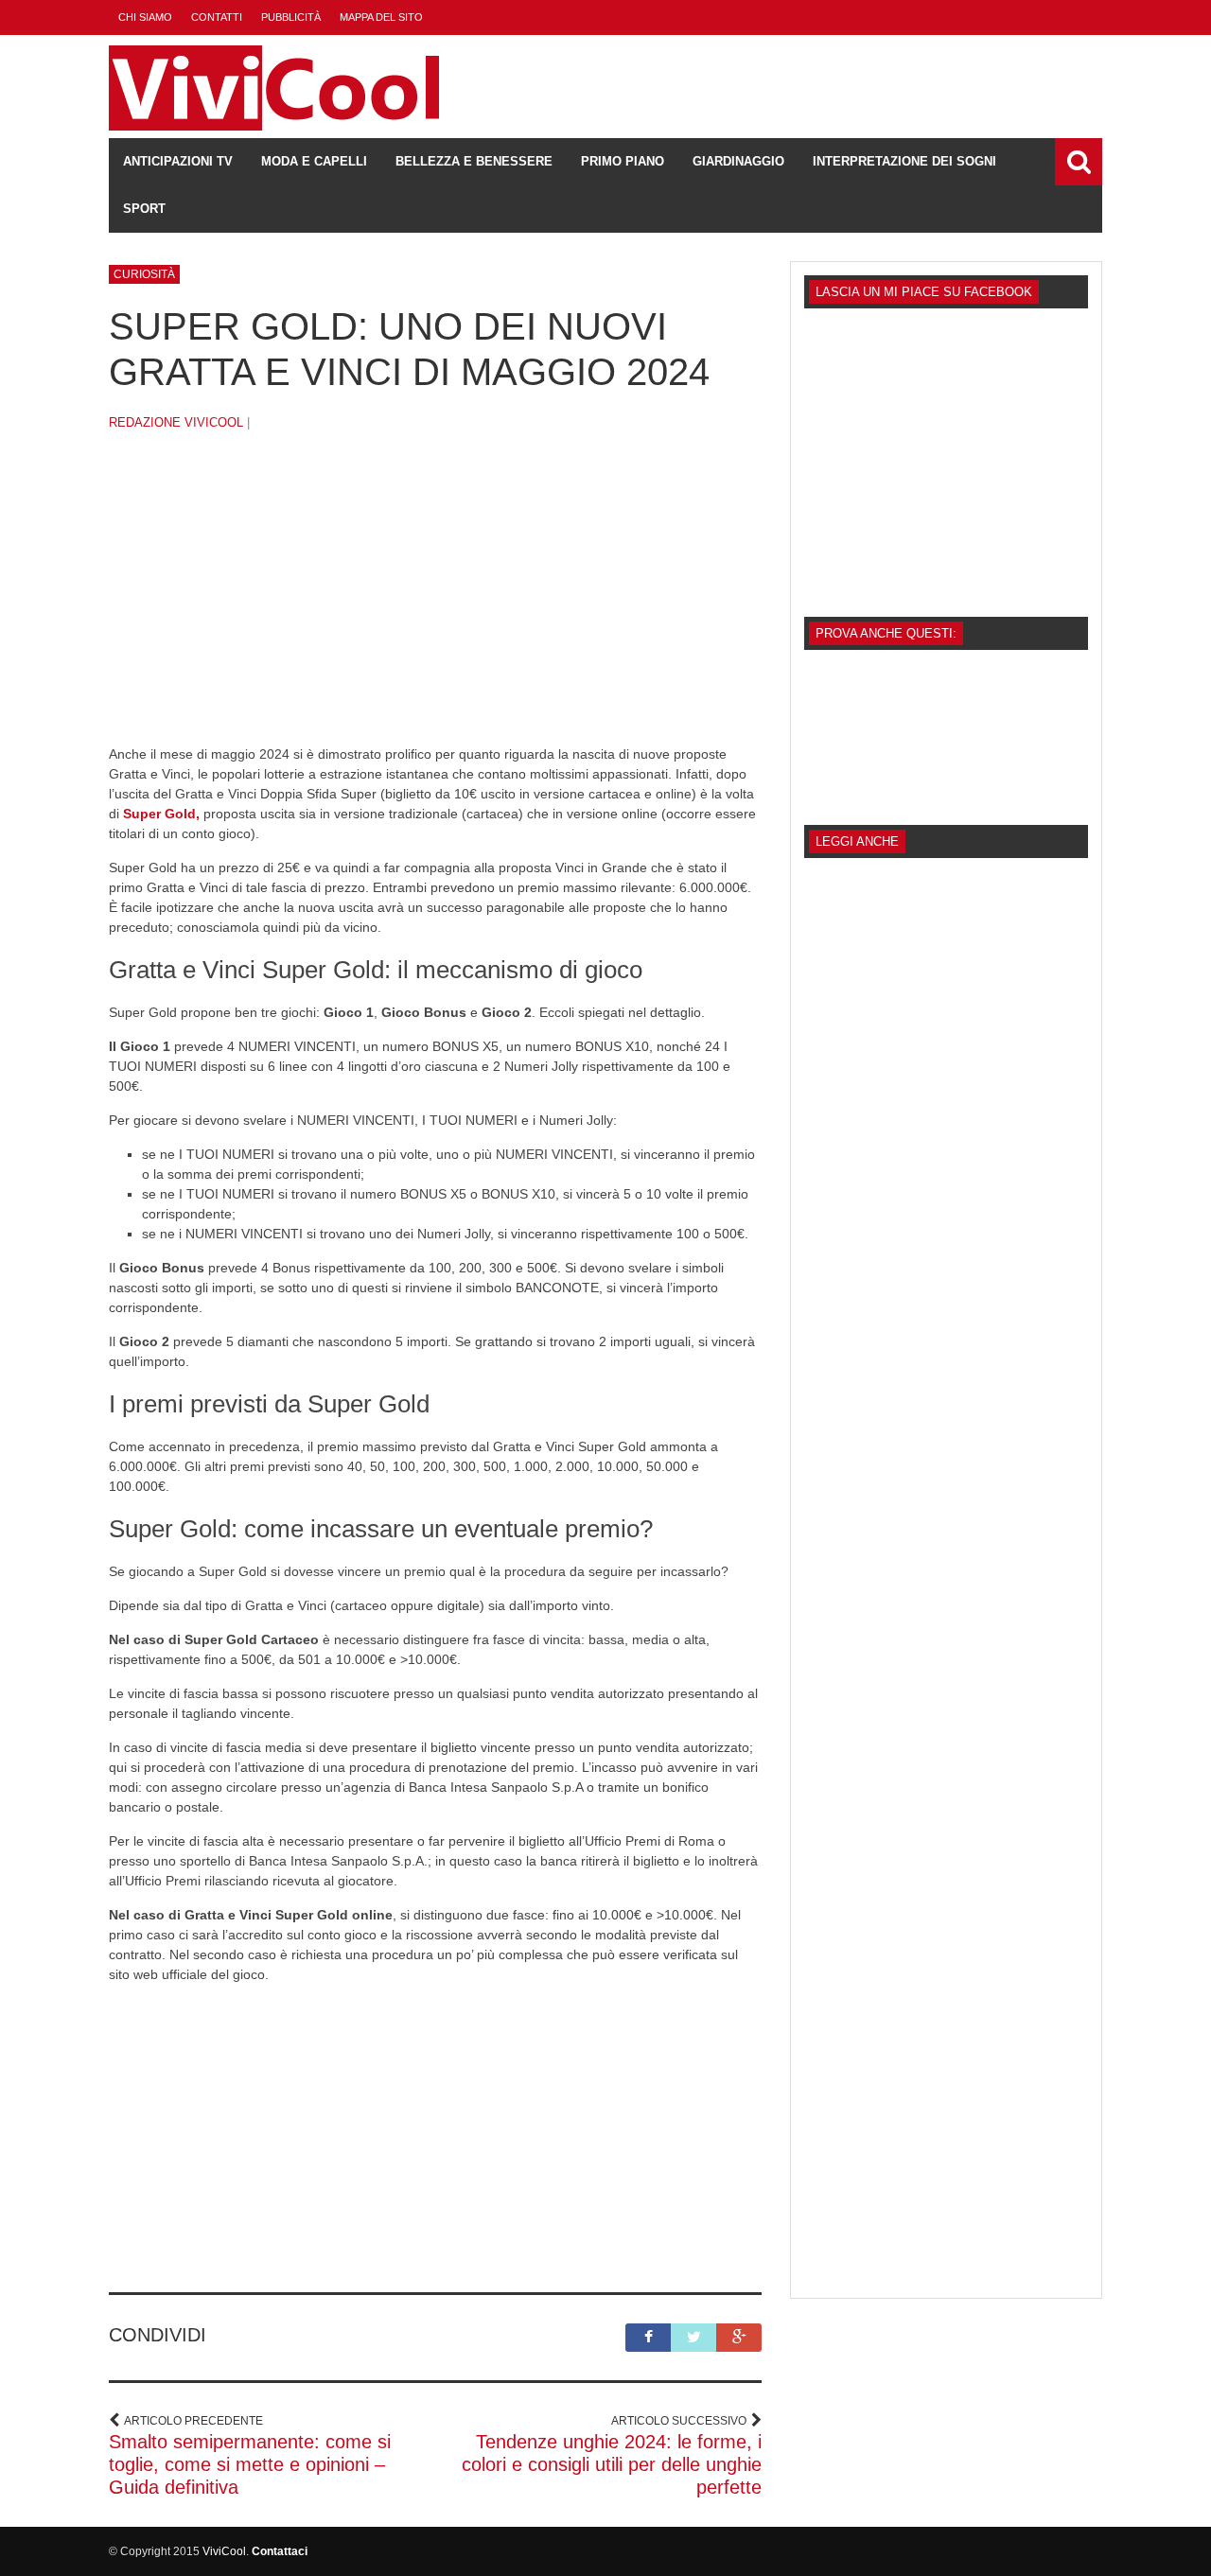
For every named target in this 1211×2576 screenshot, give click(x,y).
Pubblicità (291, 17)
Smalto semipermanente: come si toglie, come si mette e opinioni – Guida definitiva (250, 2464)
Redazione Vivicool (176, 422)
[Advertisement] (435, 603)
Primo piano (623, 161)
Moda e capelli (314, 161)
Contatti (217, 17)
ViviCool (224, 2551)
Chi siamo (145, 17)
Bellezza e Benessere (474, 161)
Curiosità (144, 274)
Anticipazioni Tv (178, 161)
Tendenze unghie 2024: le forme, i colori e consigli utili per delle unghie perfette (612, 2464)
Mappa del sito (381, 17)
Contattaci (280, 2551)
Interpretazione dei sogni (904, 161)
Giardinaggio (738, 161)
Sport (144, 209)
